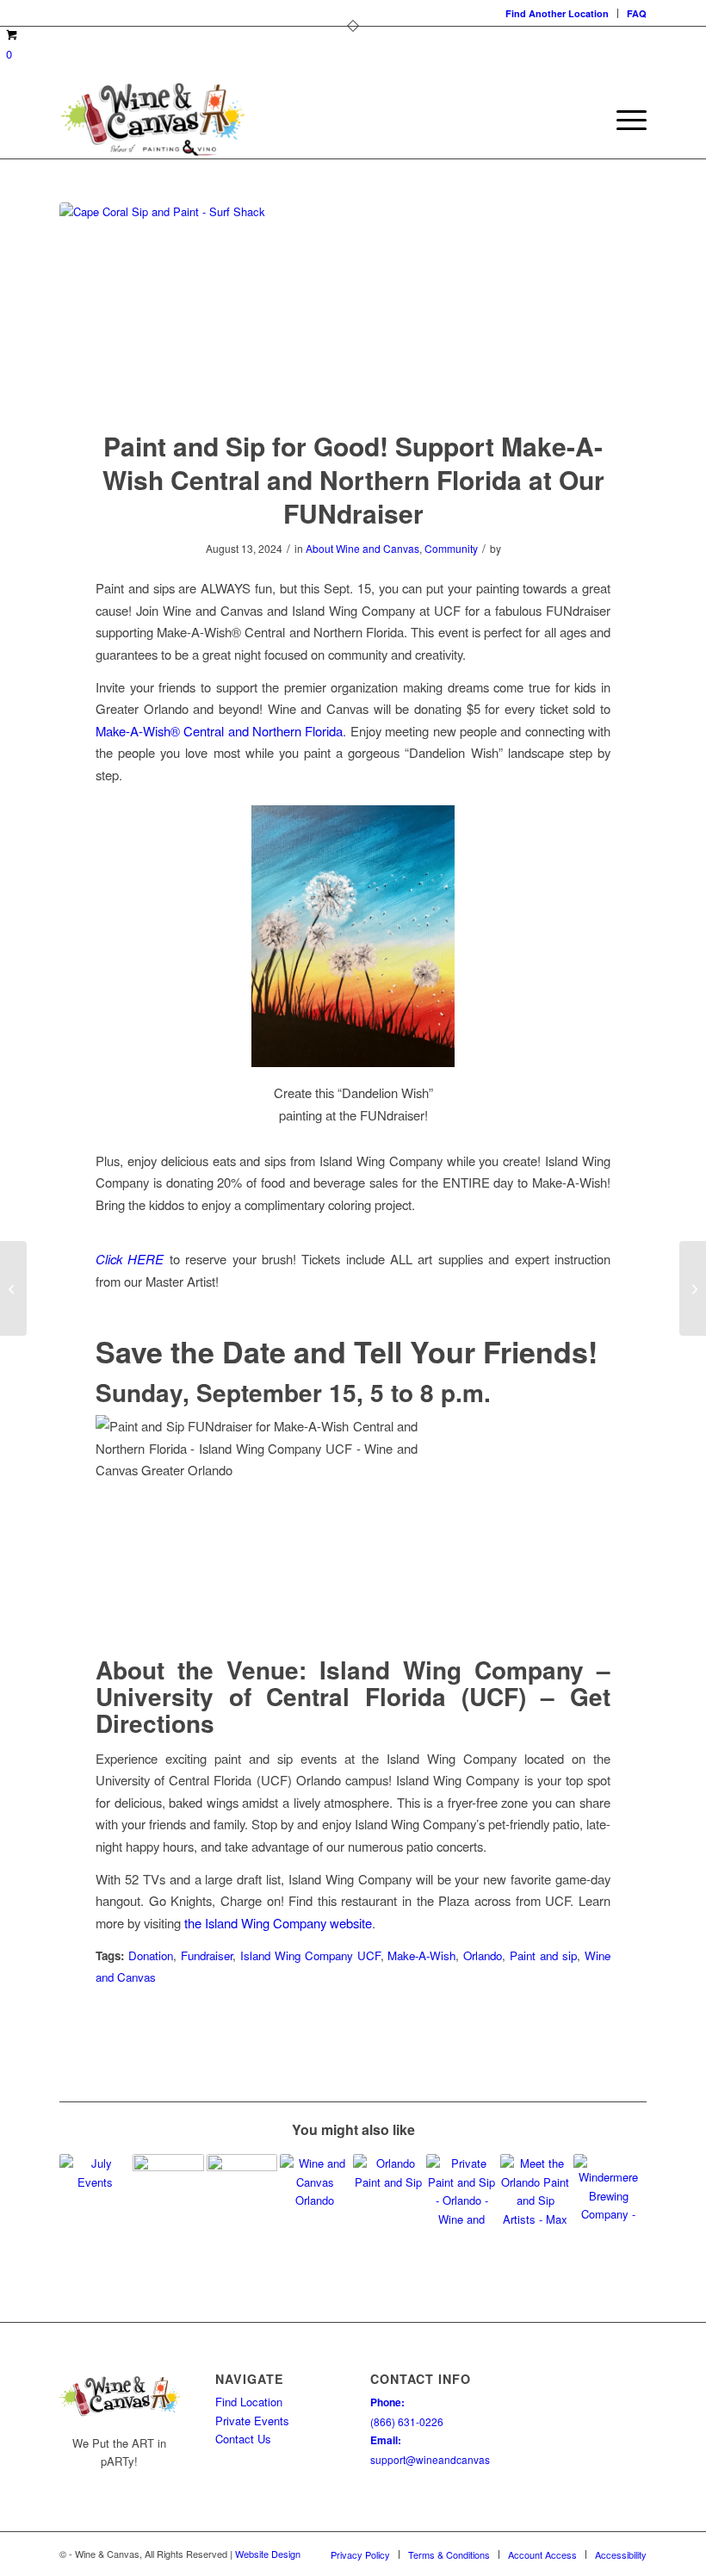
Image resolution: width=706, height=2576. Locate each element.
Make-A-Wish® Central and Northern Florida (219, 731)
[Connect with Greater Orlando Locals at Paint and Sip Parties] (13, 1288)
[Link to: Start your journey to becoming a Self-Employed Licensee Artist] (242, 2189)
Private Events (252, 2421)
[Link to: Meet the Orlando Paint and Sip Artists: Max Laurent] (536, 2189)
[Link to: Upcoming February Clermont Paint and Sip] (388, 2189)
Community (451, 548)
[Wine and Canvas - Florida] (152, 120)
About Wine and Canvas (362, 548)
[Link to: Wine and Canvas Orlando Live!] (315, 2189)
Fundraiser (207, 1955)
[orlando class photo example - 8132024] (353, 305)
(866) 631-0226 (407, 2421)
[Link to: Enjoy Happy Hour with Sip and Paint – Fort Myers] (168, 2189)
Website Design (268, 2554)
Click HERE (130, 1259)
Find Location (249, 2402)
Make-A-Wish (421, 1955)
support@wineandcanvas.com (441, 2459)
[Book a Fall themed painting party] (693, 1288)
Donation (151, 1955)
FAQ (637, 13)
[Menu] (623, 120)
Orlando (483, 1955)
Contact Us (243, 2439)
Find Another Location (557, 13)
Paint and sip (543, 1955)
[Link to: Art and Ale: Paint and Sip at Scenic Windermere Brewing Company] (609, 2189)
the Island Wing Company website (278, 1923)
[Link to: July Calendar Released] (95, 2189)
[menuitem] (557, 13)
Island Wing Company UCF (310, 1955)
